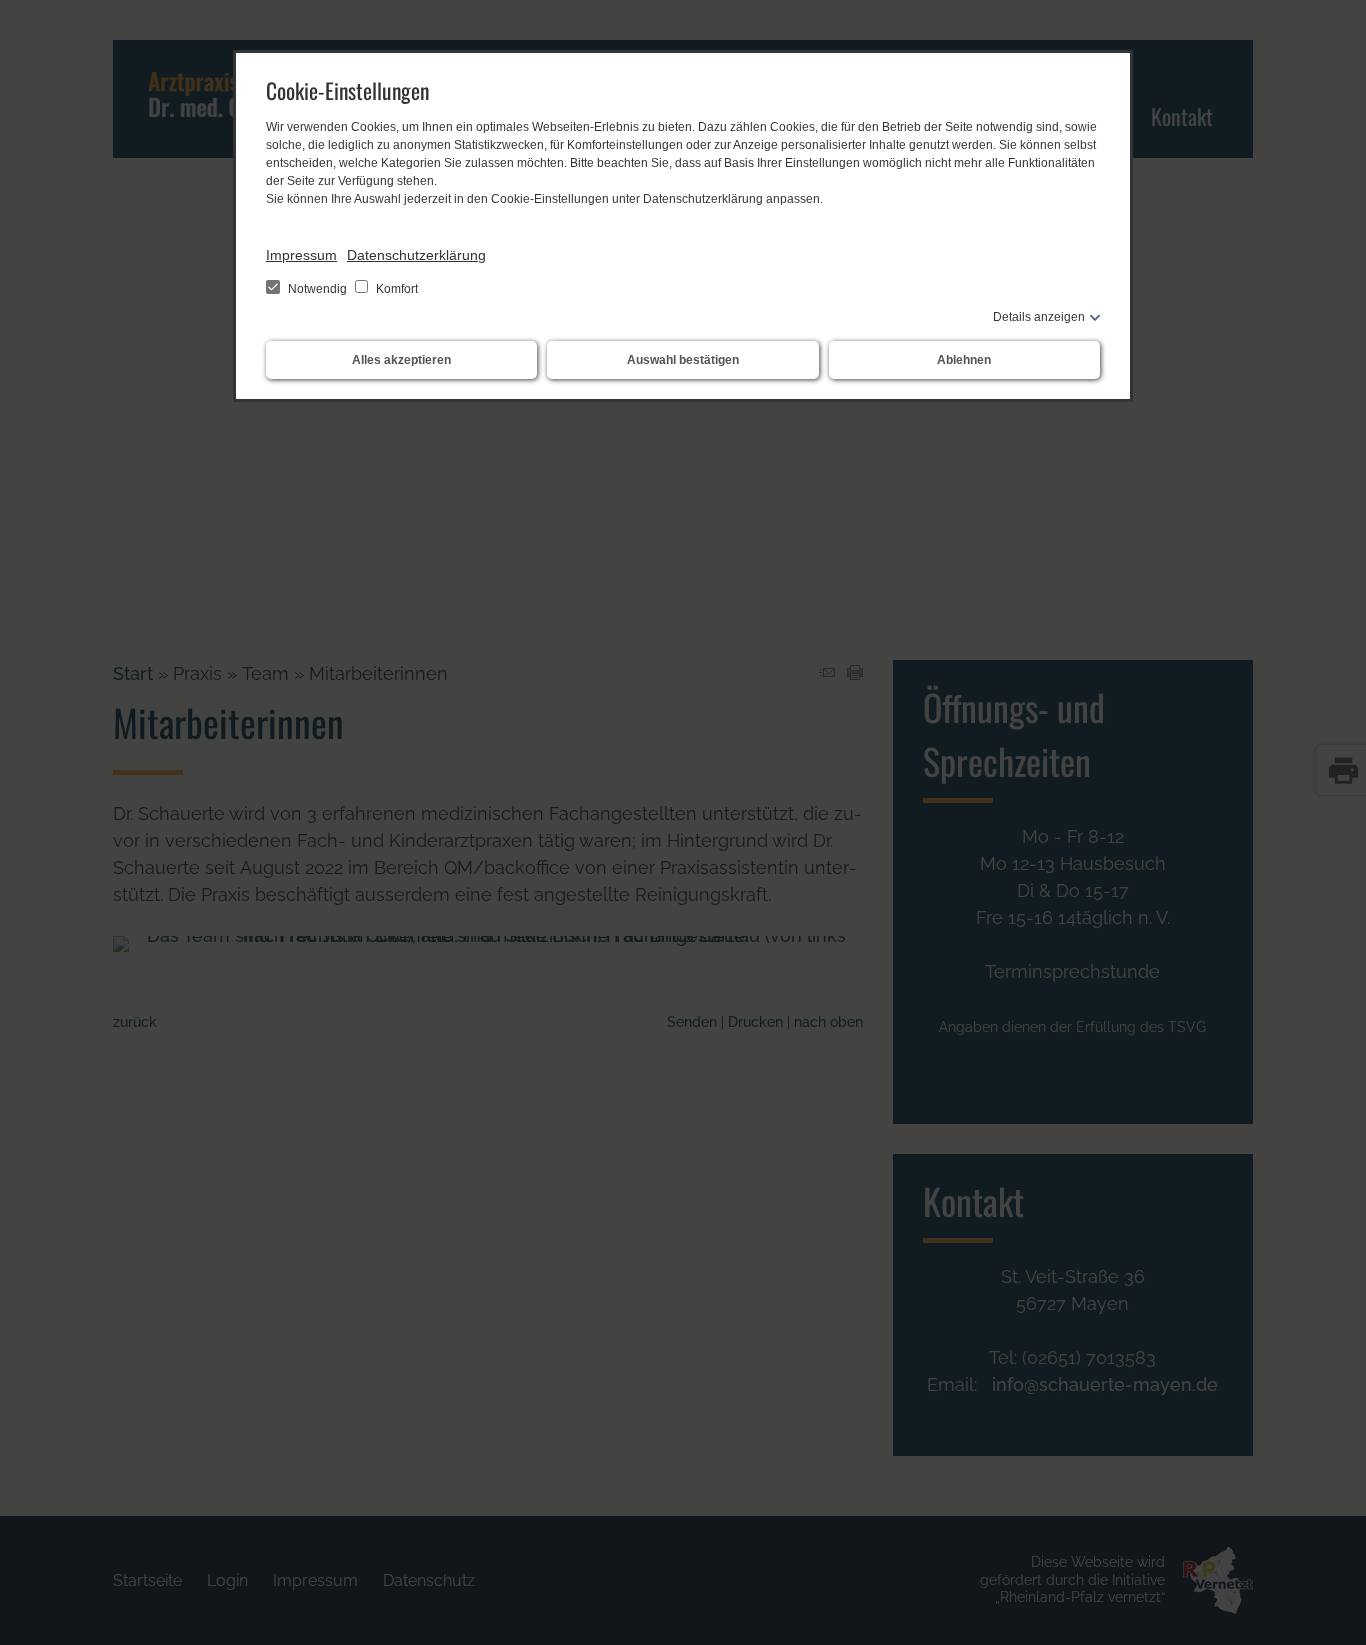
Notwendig (317, 289)
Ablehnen (964, 360)
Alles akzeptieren (401, 360)
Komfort (395, 289)
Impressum (301, 255)
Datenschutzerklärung (416, 255)
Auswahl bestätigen (683, 360)
